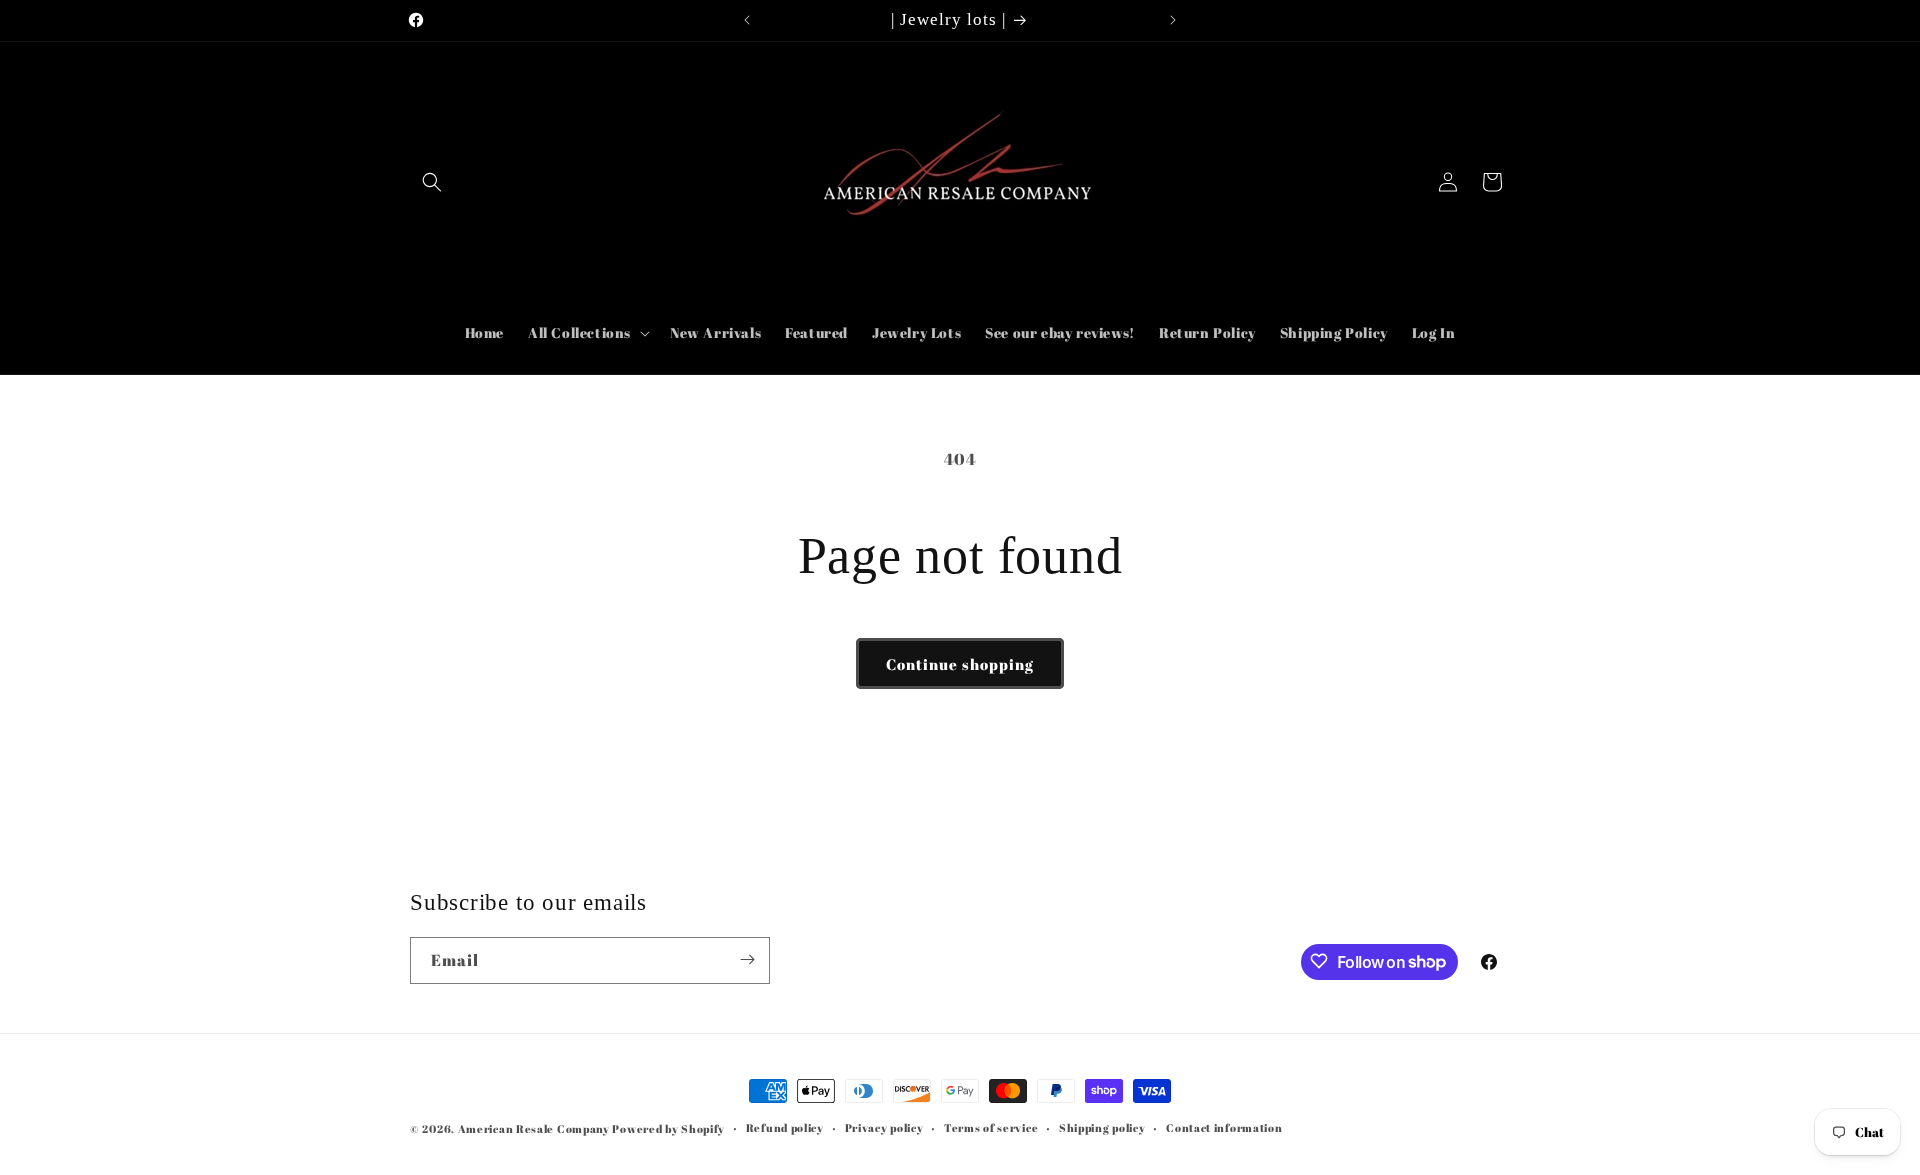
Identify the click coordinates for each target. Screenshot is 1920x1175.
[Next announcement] (1173, 20)
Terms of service (991, 1127)
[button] (432, 182)
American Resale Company (534, 1128)
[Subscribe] (747, 959)
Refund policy (785, 1127)
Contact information (1224, 1127)
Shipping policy (1102, 1127)
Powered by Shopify (668, 1128)
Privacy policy (884, 1127)
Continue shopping (960, 664)
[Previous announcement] (747, 20)
